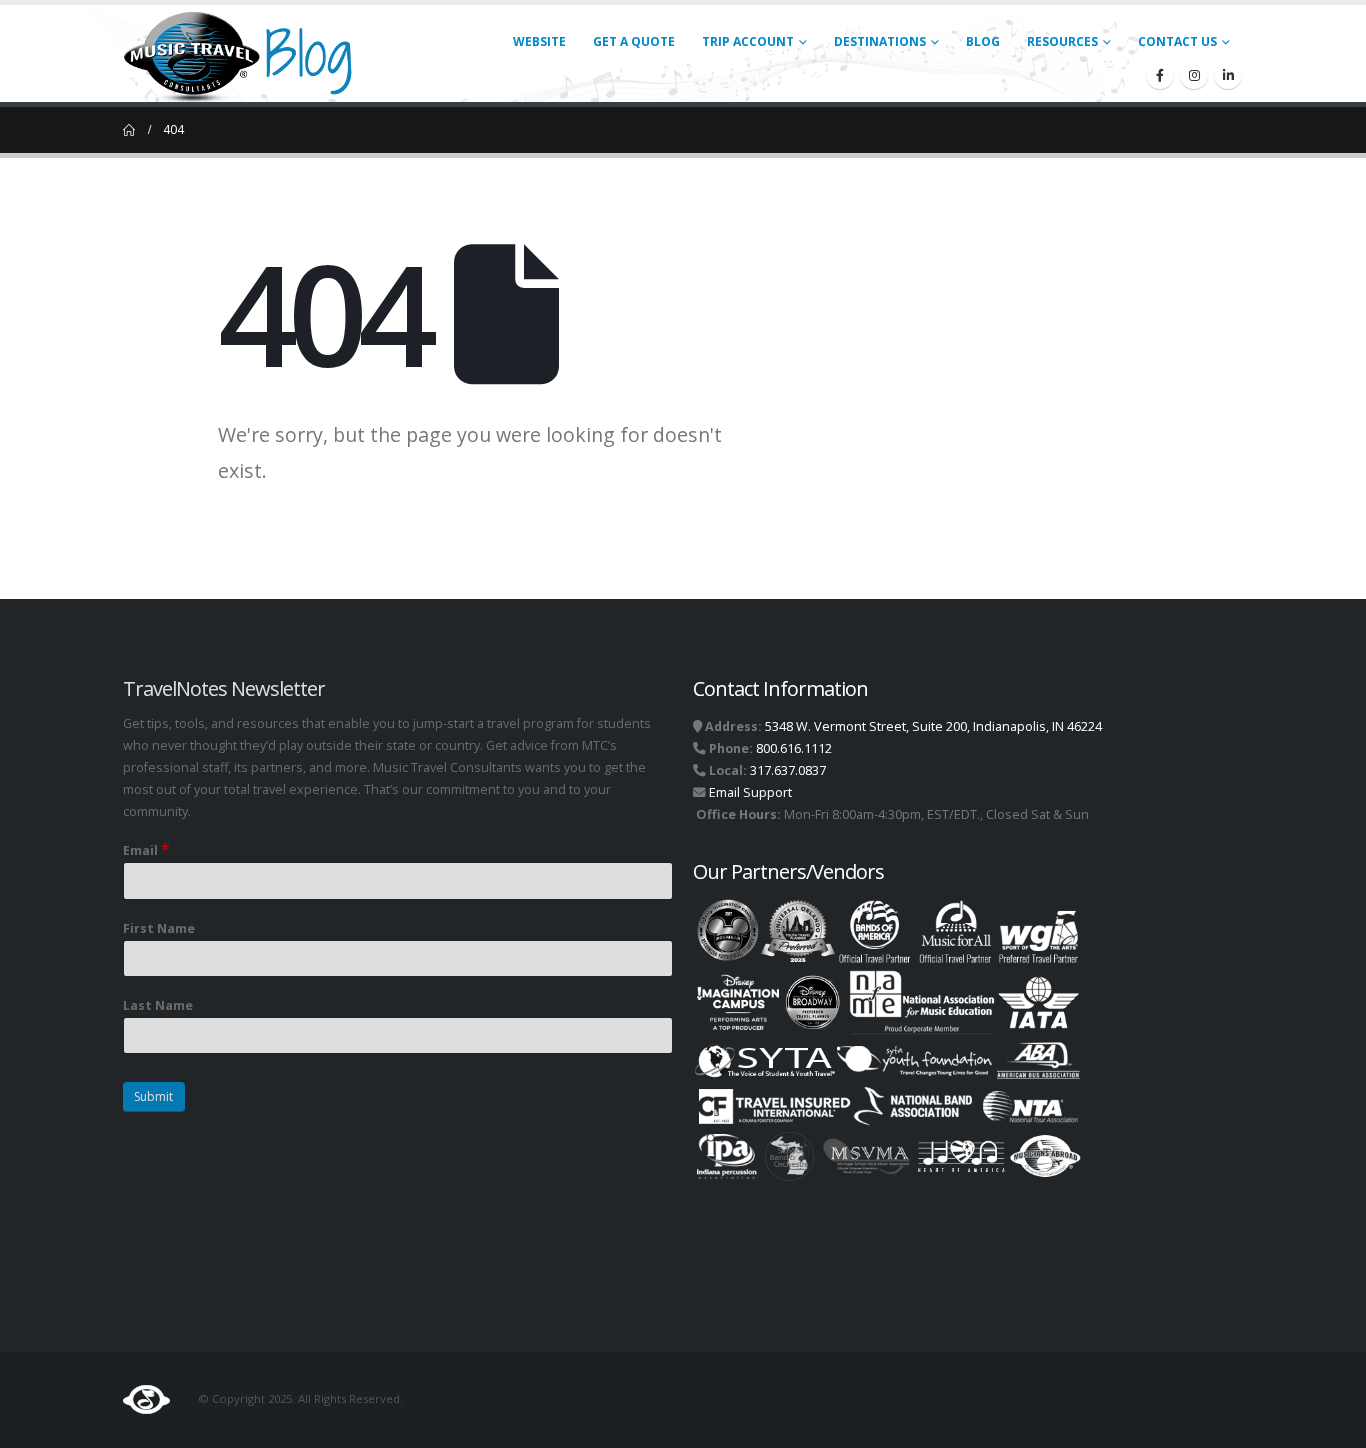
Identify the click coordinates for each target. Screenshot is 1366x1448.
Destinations (880, 41)
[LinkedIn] (1228, 75)
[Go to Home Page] (129, 130)
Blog (983, 41)
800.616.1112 (794, 748)
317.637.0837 (788, 770)
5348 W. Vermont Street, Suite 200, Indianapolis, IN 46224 (933, 726)
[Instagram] (1194, 75)
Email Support (750, 792)
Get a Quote (634, 41)
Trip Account (748, 41)
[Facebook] (1160, 75)
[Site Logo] (246, 53)
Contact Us (1177, 41)
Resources (1062, 41)
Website (539, 41)
